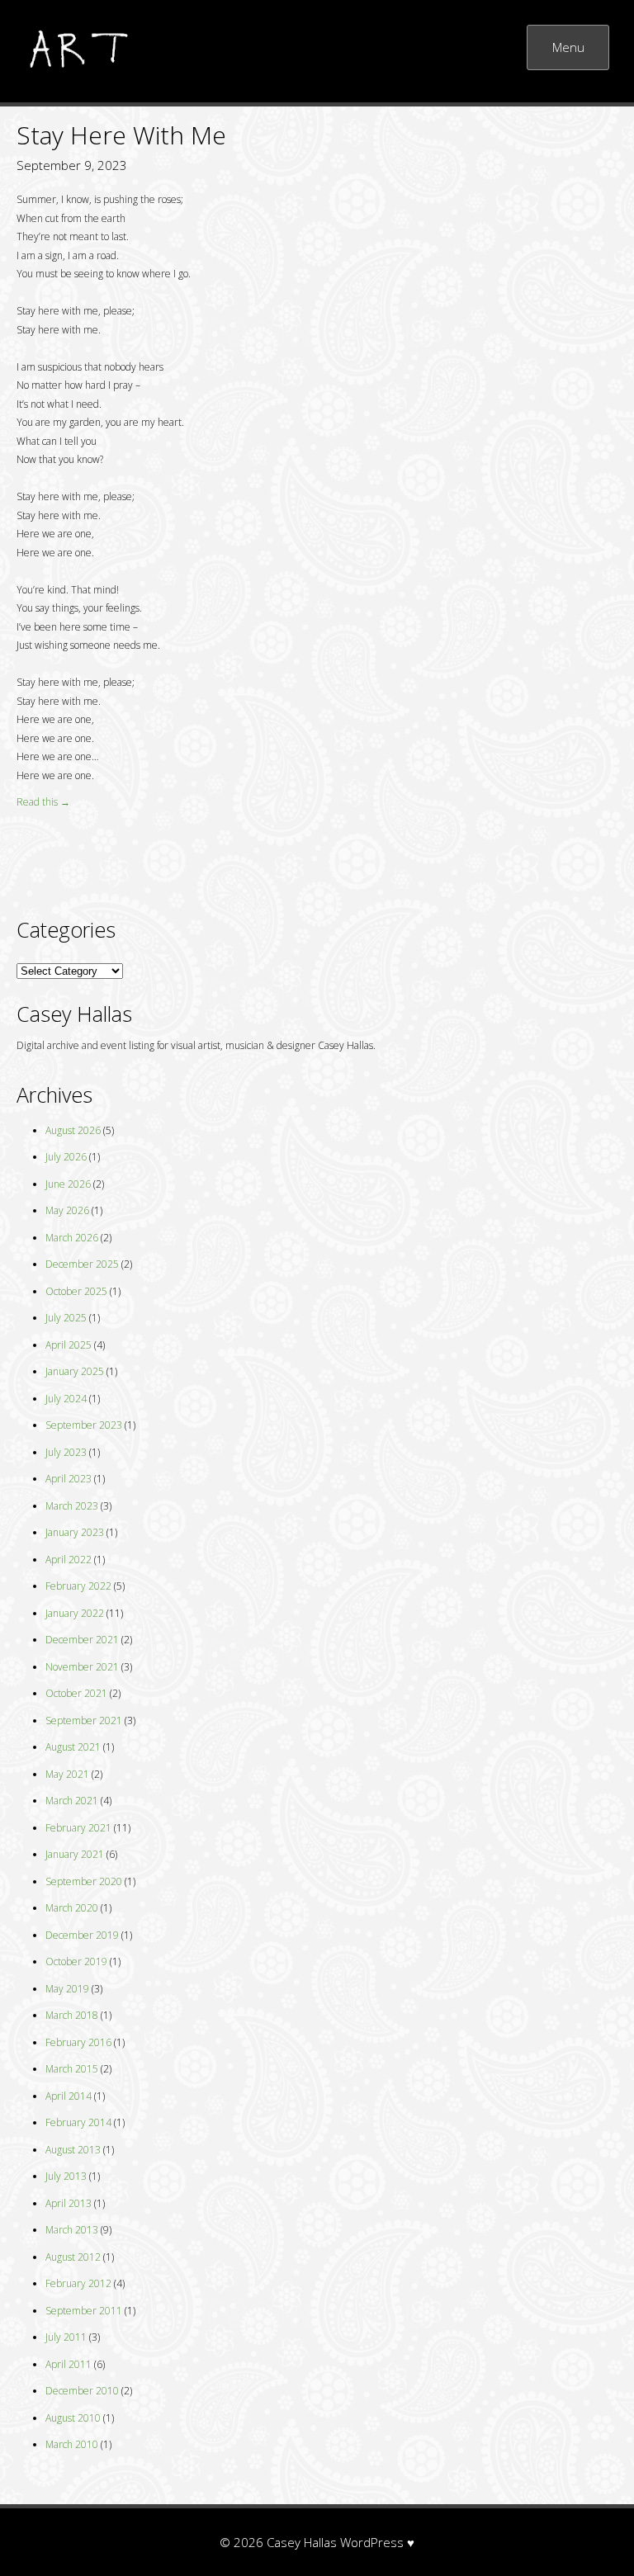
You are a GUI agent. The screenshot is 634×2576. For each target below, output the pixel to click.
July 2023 (66, 1452)
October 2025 (76, 1291)
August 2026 (73, 1130)
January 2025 (75, 1371)
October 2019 (76, 1962)
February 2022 (78, 1586)
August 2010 (73, 2418)
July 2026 (66, 1157)
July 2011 (66, 2337)
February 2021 (78, 1828)
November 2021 (82, 1667)
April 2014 (69, 2096)
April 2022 (69, 1560)
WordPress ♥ (377, 2542)
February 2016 (78, 2042)
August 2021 (73, 1747)
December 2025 (82, 1264)
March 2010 (72, 2444)
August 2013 (73, 2150)
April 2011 (69, 2364)
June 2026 (68, 1184)
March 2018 (72, 2015)
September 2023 (84, 1425)
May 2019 (67, 1989)
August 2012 (73, 2257)
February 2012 (78, 2283)
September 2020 (84, 1881)
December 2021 (82, 1640)
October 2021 (76, 1693)
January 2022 (75, 1613)
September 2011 (84, 2311)
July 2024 (66, 1399)
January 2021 (75, 1854)
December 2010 (82, 2391)
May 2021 (67, 1774)
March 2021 (72, 1801)
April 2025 (69, 1345)
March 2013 (72, 2230)
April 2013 (69, 2203)
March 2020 (72, 1908)
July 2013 (66, 2176)
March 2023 (72, 1506)
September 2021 (84, 1720)
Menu (568, 47)
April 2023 (69, 1479)
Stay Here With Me (121, 135)
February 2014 (78, 2122)
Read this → (43, 802)
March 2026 (72, 1238)
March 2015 (72, 2069)
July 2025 (66, 1318)
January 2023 (75, 1532)
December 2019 (82, 1935)
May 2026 (67, 1210)
